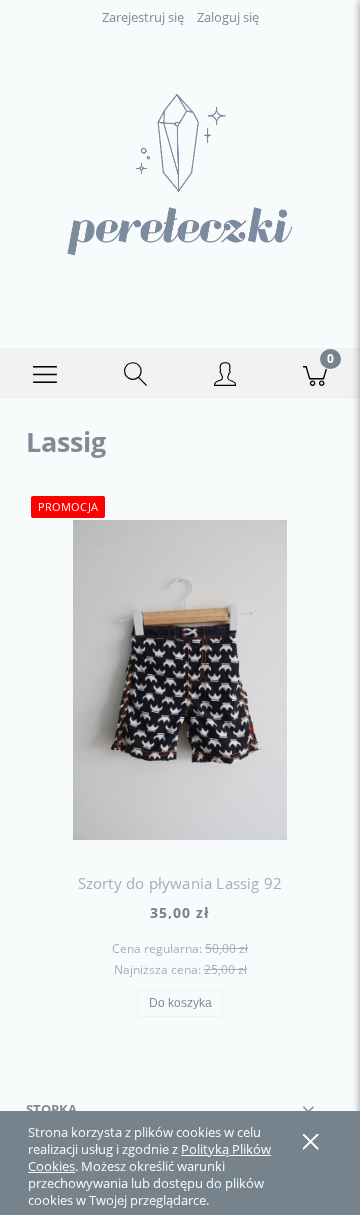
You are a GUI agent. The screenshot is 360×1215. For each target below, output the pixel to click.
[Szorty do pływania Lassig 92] (180, 680)
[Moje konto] (225, 377)
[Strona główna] (180, 174)
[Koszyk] (315, 374)
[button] (45, 374)
